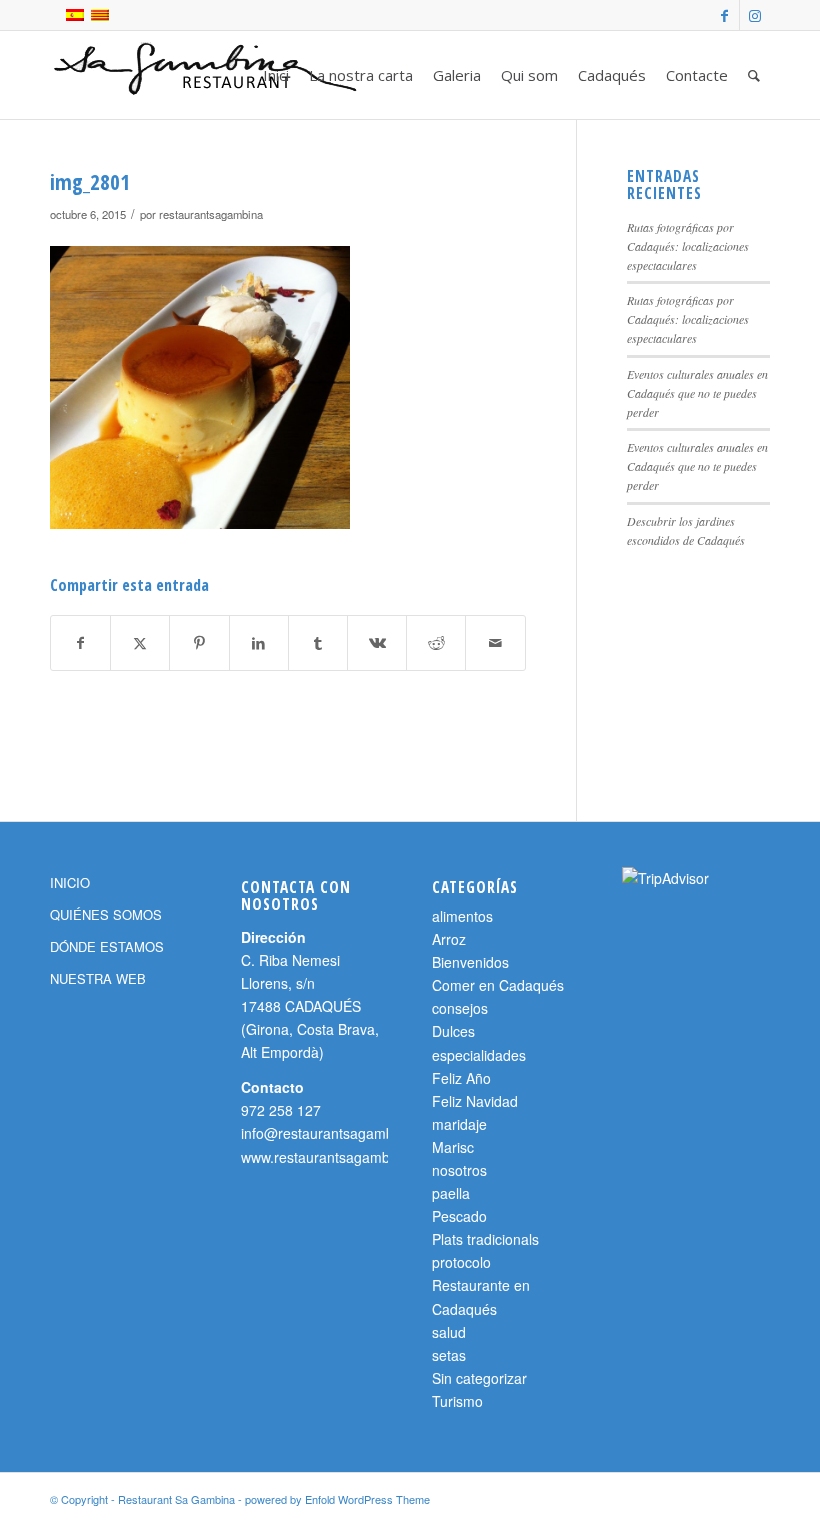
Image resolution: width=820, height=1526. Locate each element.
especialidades (479, 1055)
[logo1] (209, 75)
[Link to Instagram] (755, 15)
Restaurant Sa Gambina (176, 1499)
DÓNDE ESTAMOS (107, 946)
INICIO (70, 882)
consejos (460, 1008)
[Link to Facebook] (724, 15)
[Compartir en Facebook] (80, 643)
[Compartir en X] (140, 643)
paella (451, 1193)
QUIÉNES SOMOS (106, 914)
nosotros (459, 1170)
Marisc (453, 1147)
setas (449, 1355)
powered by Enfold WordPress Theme (337, 1499)
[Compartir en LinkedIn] (259, 643)
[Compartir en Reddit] (436, 643)
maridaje (459, 1124)
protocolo (461, 1262)
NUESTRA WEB (98, 978)
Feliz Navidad (475, 1101)
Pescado (459, 1216)
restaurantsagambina (211, 214)
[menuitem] (276, 75)
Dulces (453, 1031)
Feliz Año (461, 1078)
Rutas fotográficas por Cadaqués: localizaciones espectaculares (688, 246)
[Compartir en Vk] (377, 643)
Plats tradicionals (485, 1239)
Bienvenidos (470, 962)
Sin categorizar (479, 1378)
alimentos (462, 916)
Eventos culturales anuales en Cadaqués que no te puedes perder (697, 393)
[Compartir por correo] (495, 643)
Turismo (457, 1401)
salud (449, 1332)
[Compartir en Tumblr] (318, 643)
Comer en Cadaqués (498, 985)
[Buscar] (754, 75)
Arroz (449, 939)
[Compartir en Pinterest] (199, 643)
